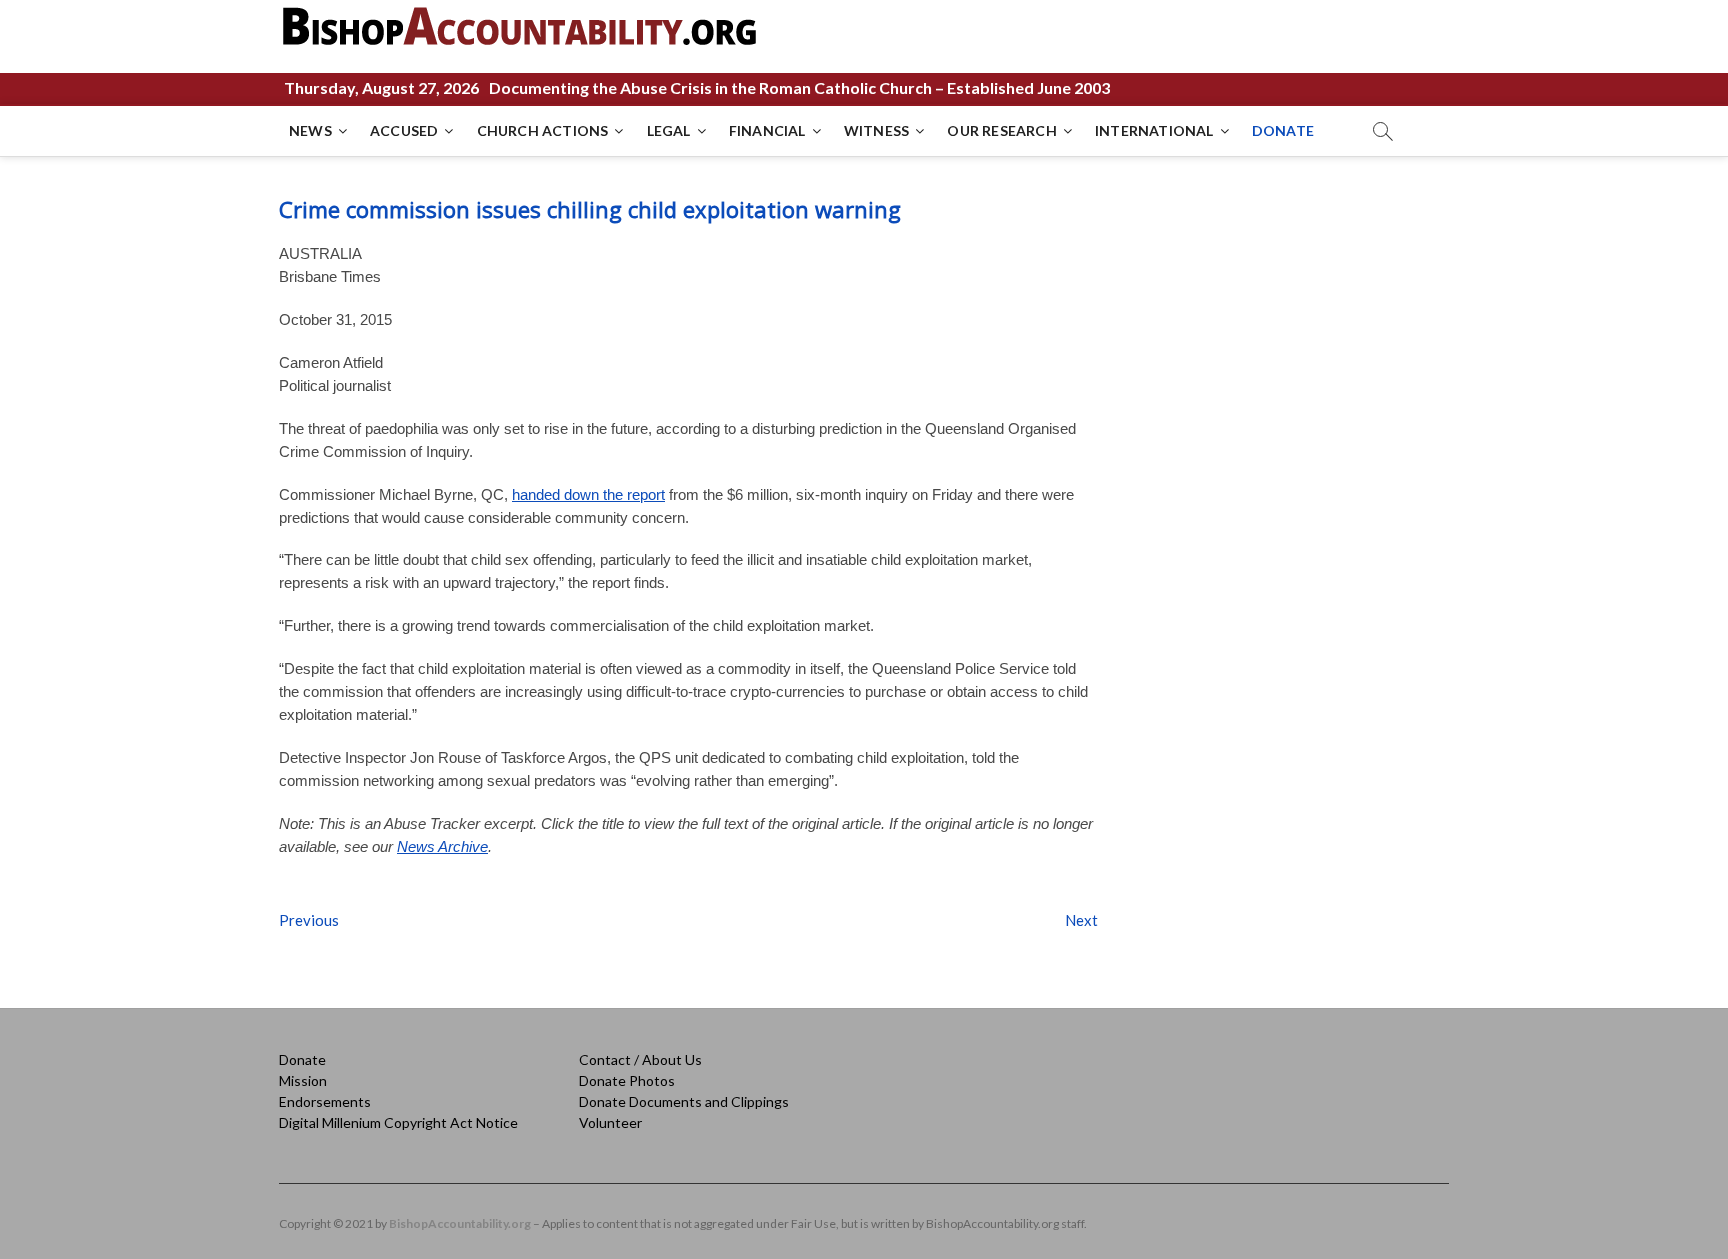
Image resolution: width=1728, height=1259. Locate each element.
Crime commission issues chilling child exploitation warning (590, 209)
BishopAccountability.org (460, 1223)
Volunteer (610, 1122)
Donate (302, 1059)
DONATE (1283, 130)
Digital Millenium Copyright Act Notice (398, 1122)
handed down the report (588, 494)
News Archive (442, 846)
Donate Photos (627, 1080)
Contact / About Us (640, 1059)
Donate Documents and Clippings (684, 1101)
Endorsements (325, 1101)
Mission (303, 1080)
